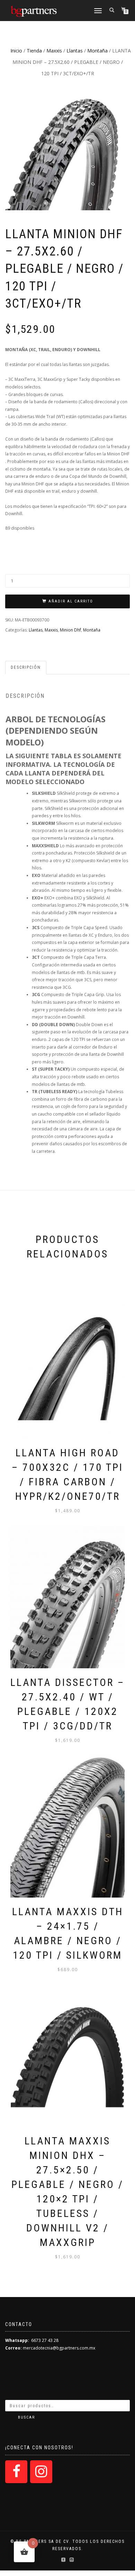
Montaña (97, 51)
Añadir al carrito (71, 601)
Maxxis (54, 51)
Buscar (26, 2417)
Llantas (75, 51)
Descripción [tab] (26, 667)
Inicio (16, 51)
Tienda (34, 51)
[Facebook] (16, 2472)
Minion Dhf (70, 630)
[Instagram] (41, 2472)
